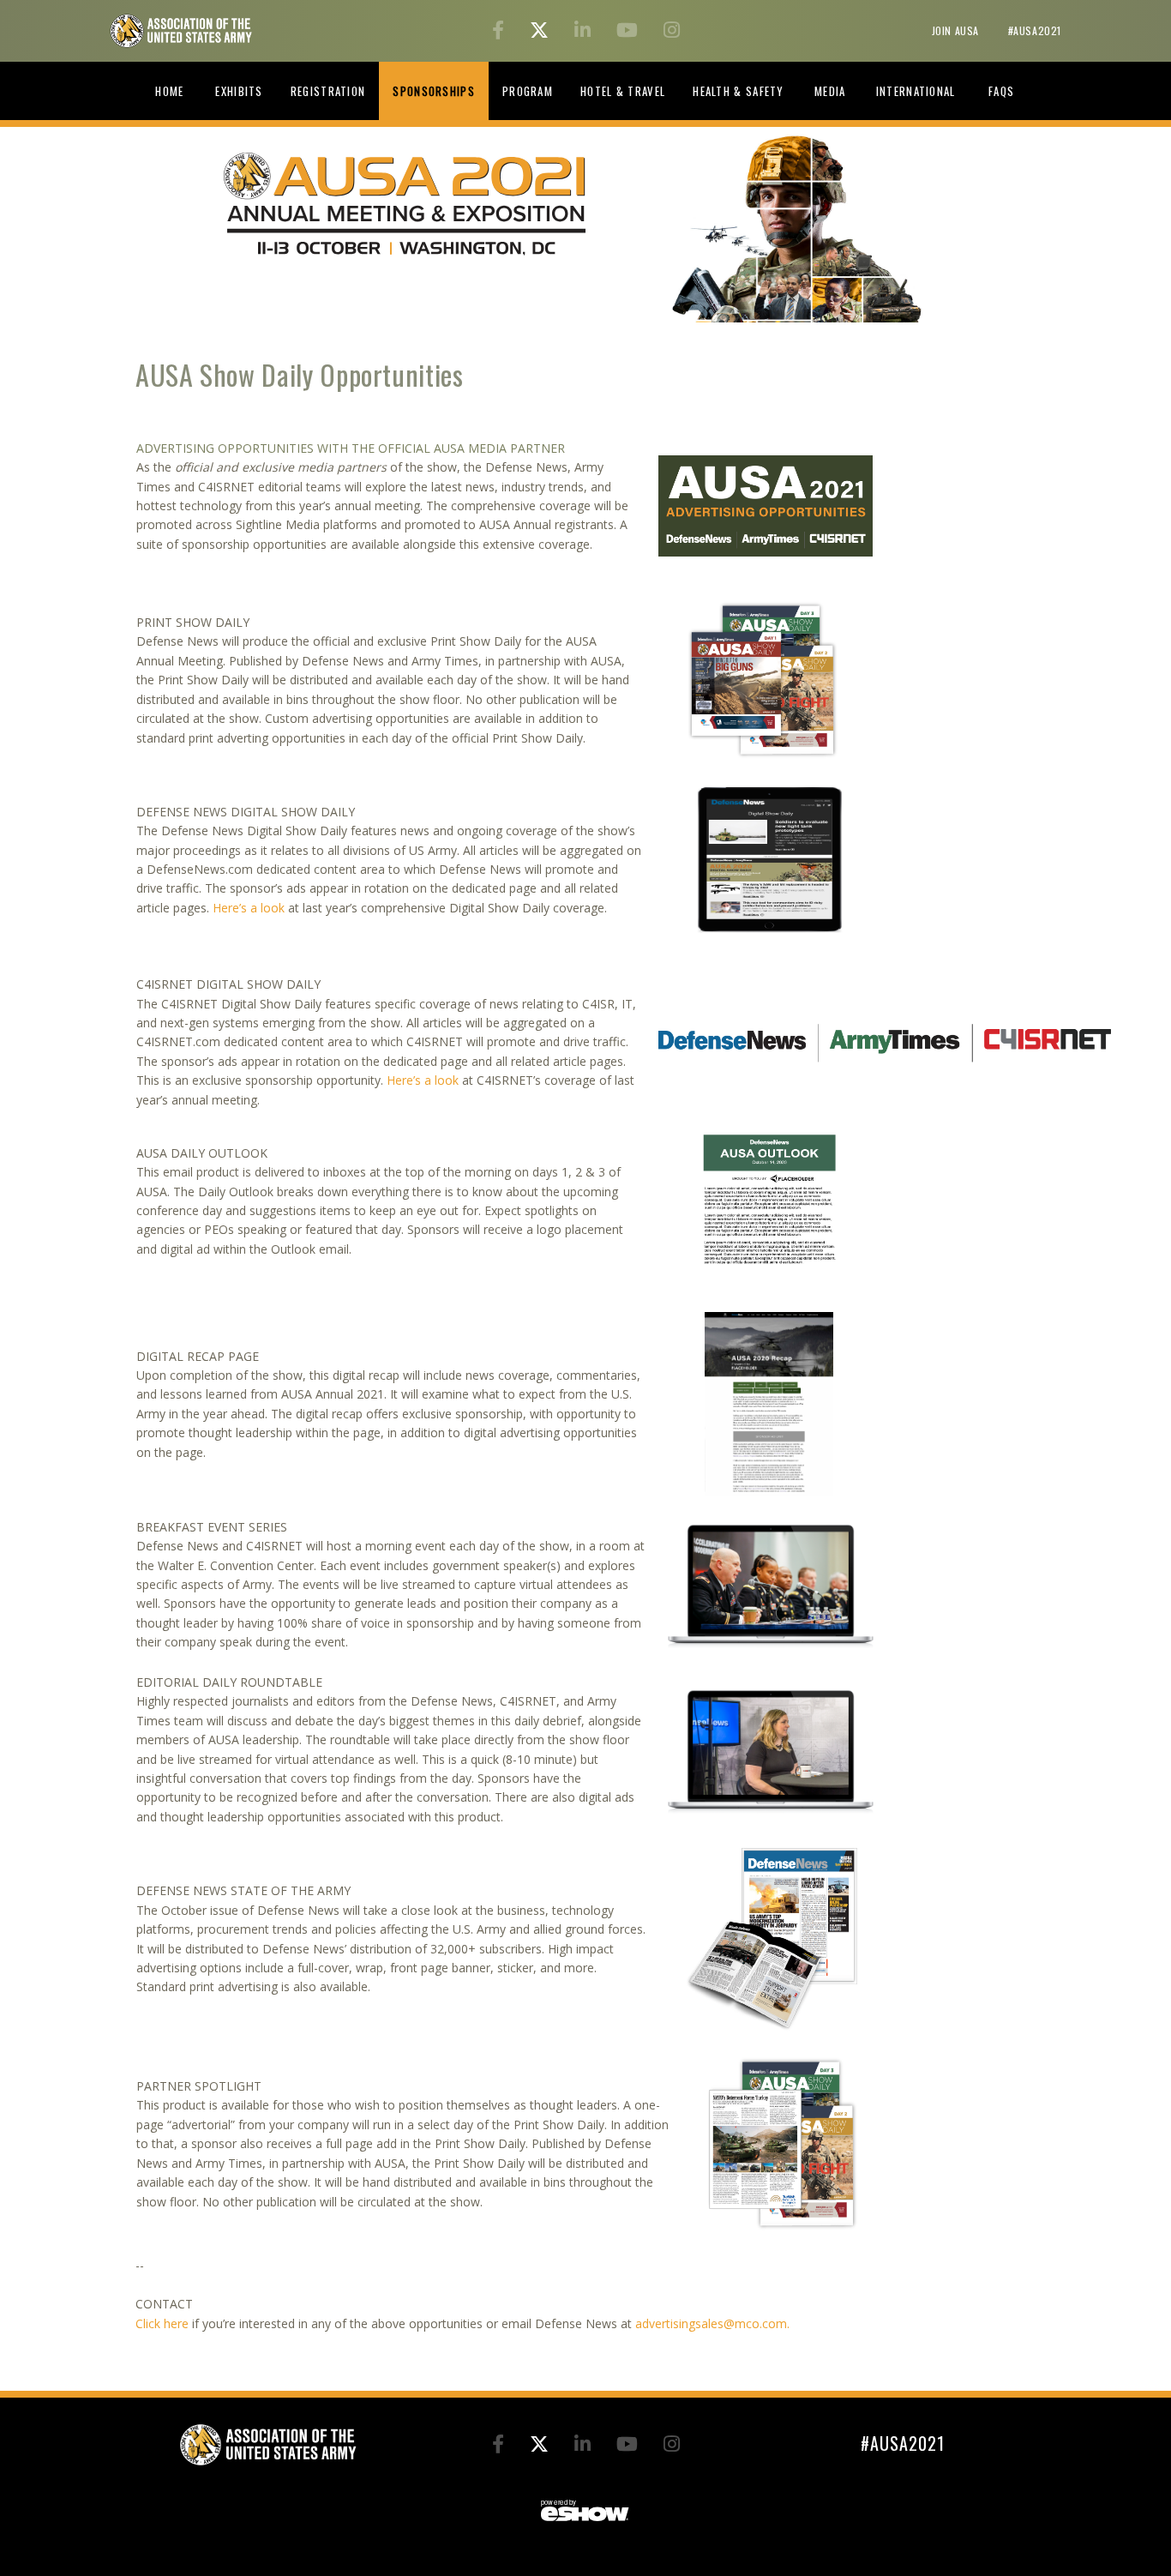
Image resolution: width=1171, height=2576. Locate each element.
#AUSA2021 (1035, 30)
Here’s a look (249, 908)
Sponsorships (434, 91)
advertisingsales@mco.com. (712, 2323)
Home (169, 91)
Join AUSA (957, 30)
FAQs (1001, 91)
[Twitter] (542, 32)
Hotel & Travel (623, 91)
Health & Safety (739, 91)
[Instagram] (672, 32)
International (916, 91)
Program (528, 91)
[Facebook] (501, 32)
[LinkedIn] (585, 32)
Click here (162, 2323)
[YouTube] (630, 32)
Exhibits (239, 91)
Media (830, 91)
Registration (328, 91)
